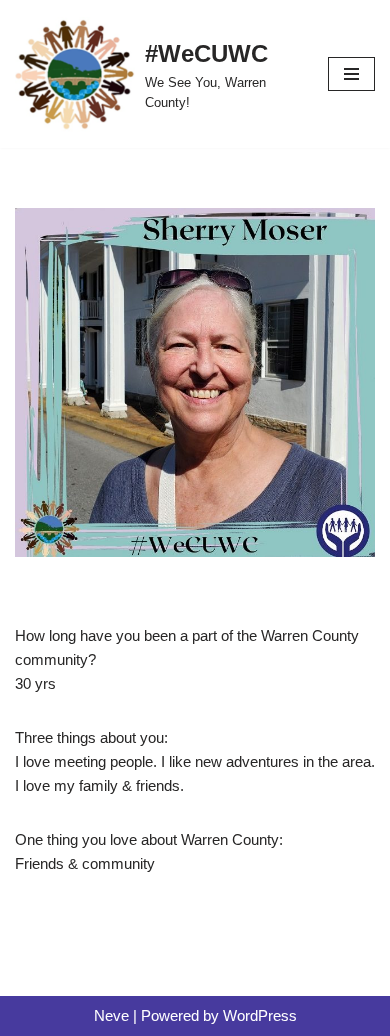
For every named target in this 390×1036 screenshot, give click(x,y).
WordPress (260, 1015)
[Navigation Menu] (351, 74)
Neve (111, 1015)
